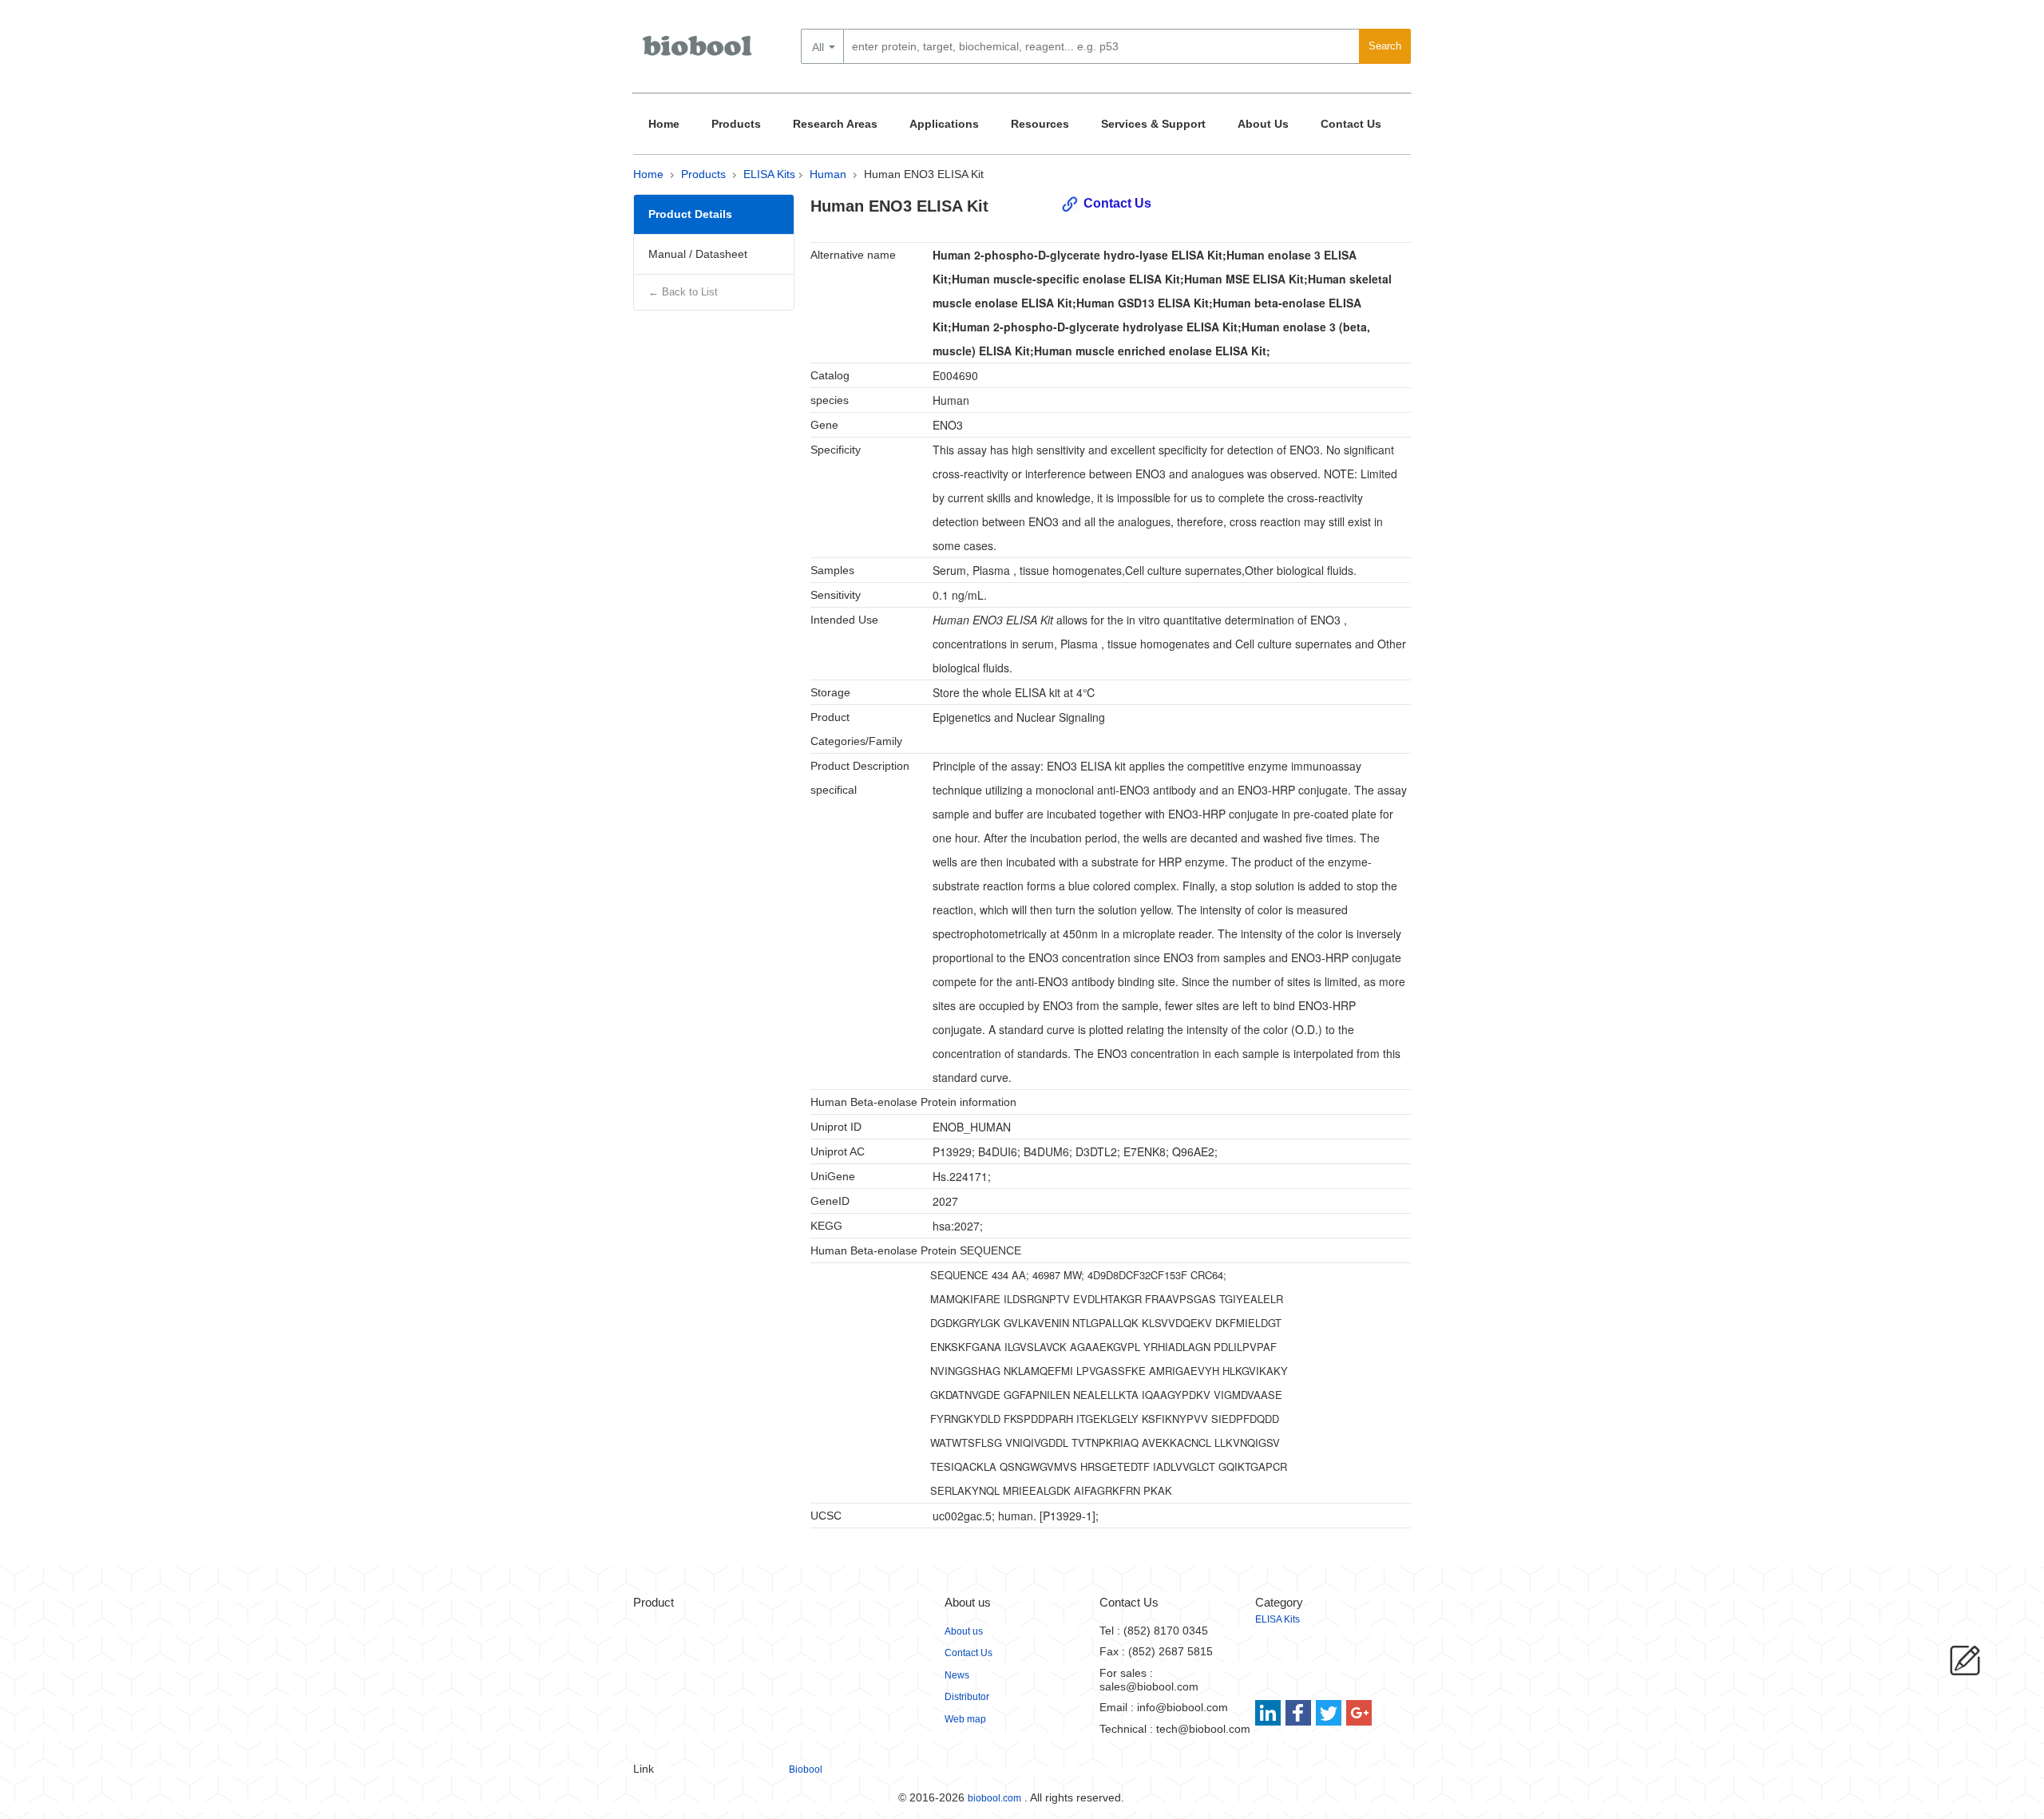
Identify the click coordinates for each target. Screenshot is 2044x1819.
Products (736, 124)
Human (828, 174)
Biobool (806, 1769)
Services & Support (1153, 124)
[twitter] (1329, 1713)
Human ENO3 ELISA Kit (924, 174)
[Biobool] (699, 52)
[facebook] (1299, 1713)
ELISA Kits (769, 174)
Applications (944, 124)
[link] (1270, 1713)
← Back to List (683, 292)
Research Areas (835, 124)
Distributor (967, 1697)
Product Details (690, 214)
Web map (965, 1719)
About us (964, 1631)
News (957, 1675)
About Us (1263, 124)
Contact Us (1351, 124)
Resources (1040, 124)
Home (664, 124)
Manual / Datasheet (698, 254)
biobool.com (994, 1798)
